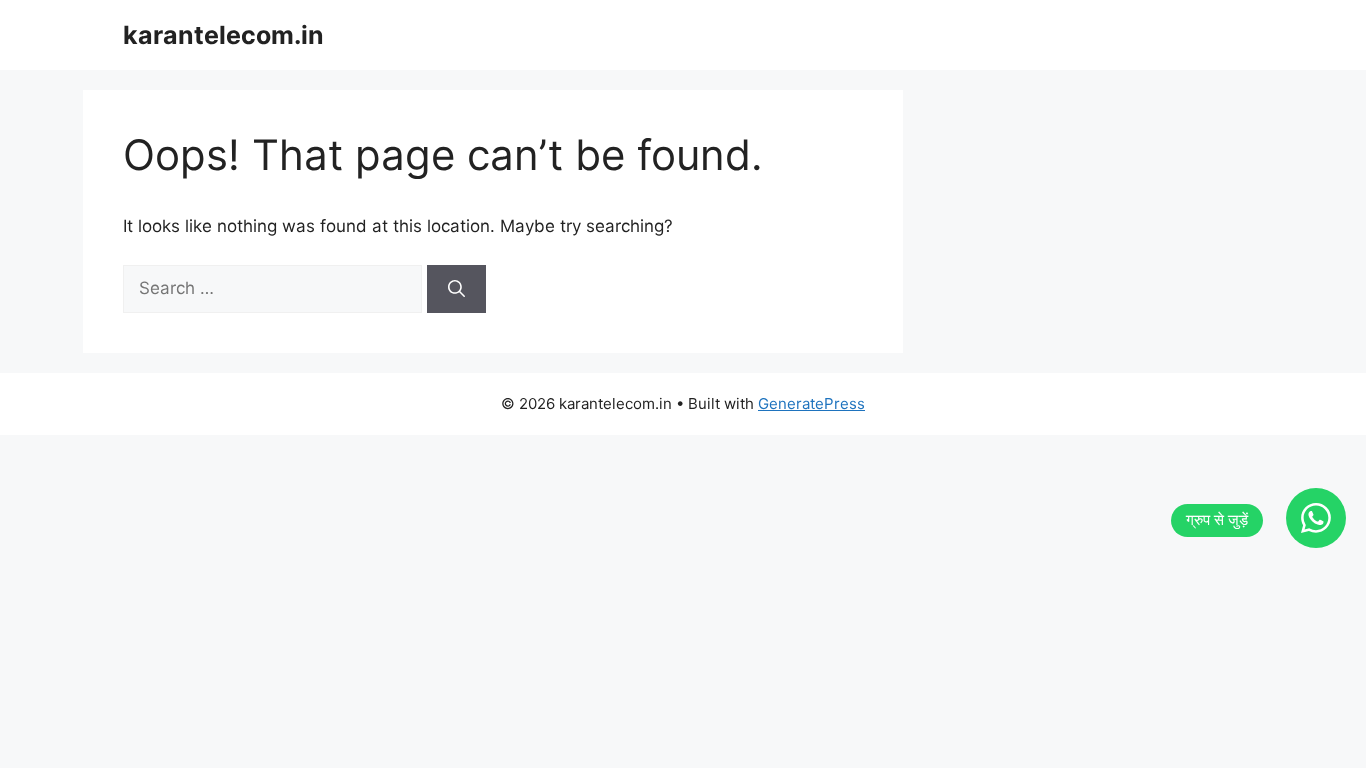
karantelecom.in (223, 35)
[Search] (456, 289)
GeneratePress (811, 403)
